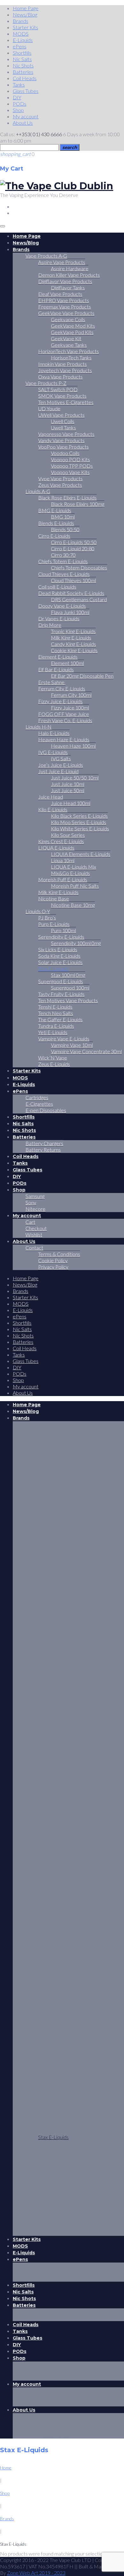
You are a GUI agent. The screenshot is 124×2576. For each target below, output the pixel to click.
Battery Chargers (44, 1143)
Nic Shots (23, 65)
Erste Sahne (52, 682)
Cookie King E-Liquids (74, 650)
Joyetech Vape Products (65, 370)
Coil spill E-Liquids (57, 587)
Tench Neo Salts (56, 1013)
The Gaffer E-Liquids (60, 1019)
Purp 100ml (63, 930)
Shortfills (22, 53)
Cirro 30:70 (63, 555)
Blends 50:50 (65, 529)
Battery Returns (43, 1150)
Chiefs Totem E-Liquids (63, 561)
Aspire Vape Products (62, 262)
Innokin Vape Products (62, 364)
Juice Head (51, 797)
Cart (30, 1222)
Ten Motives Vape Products (68, 1000)
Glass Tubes (26, 91)
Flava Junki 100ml (70, 612)
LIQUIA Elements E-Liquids (81, 854)
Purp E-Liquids (54, 924)
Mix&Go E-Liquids (70, 873)
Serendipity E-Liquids (61, 937)
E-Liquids (23, 40)
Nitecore (35, 1209)
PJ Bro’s (47, 918)
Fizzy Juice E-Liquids (60, 701)
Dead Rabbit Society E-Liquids (71, 593)
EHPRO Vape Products (64, 300)
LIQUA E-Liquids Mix (73, 867)
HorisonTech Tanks (71, 358)
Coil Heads (25, 78)
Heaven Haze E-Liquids (64, 739)
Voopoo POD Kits (70, 459)
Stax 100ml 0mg (68, 975)
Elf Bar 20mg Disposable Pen (82, 676)
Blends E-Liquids (56, 523)
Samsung (35, 1196)
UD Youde (49, 408)
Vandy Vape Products (61, 440)
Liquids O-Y (38, 911)
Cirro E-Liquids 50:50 (74, 542)
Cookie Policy (53, 1260)
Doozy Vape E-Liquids (62, 606)
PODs (20, 104)
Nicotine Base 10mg (73, 905)
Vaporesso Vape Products (66, 434)
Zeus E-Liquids (54, 1064)
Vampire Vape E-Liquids (64, 1039)
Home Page (26, 8)
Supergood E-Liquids (61, 981)
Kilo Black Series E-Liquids (79, 816)
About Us (23, 123)
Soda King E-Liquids (59, 956)
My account (26, 116)
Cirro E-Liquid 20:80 (73, 548)
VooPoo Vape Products (63, 447)
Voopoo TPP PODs (72, 466)
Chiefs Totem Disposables (79, 568)
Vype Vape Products (60, 478)
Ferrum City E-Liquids (62, 688)
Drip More (50, 625)
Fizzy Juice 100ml (70, 708)
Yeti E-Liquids (53, 1032)
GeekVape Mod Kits (73, 326)
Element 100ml (67, 663)
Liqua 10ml (63, 860)
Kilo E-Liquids (53, 809)
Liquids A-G (38, 491)
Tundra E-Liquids (56, 1026)
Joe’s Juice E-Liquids (61, 765)
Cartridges (37, 1097)
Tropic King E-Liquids (73, 631)
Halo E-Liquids (54, 733)
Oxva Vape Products (60, 377)
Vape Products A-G (46, 256)
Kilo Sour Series (68, 835)
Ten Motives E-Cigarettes (66, 402)
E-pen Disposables (46, 1110)
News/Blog (25, 14)
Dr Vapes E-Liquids (59, 618)
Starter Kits (25, 27)
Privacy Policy (53, 1267)
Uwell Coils (63, 421)
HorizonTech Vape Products (69, 351)
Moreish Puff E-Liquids (63, 879)
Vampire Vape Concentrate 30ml (86, 1051)
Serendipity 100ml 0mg (76, 943)
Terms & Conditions (59, 1254)
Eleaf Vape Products (60, 294)
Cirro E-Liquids (54, 536)
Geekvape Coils (68, 319)
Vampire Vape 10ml (72, 1045)
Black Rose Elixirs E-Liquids (67, 498)
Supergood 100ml (70, 988)
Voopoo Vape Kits (70, 472)
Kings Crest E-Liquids (61, 841)
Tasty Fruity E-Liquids (61, 994)
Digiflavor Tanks (68, 288)
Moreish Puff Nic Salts (75, 886)
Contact (34, 1248)
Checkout (36, 1228)
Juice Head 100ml (71, 803)
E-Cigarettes (39, 1104)
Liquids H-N (38, 727)
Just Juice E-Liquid (58, 771)
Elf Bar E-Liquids (56, 669)
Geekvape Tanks (69, 345)
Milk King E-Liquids (71, 638)
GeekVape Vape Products (66, 313)
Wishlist (34, 1235)
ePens (20, 46)
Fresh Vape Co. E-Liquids (65, 720)
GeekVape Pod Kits (72, 332)
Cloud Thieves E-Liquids (64, 574)
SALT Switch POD (58, 389)
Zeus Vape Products (60, 485)
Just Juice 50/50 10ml (75, 778)
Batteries (23, 72)
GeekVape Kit (66, 338)
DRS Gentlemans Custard (79, 599)
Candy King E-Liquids (73, 644)
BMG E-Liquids (55, 510)
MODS (21, 34)
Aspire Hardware (70, 268)
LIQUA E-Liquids (56, 848)
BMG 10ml (63, 517)
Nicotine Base (54, 898)
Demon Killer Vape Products (69, 275)
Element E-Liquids (58, 657)
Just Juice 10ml (68, 784)
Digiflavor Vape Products (65, 281)
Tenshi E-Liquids (55, 1007)
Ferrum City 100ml (71, 695)
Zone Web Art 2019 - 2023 (36, 2573)
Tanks (19, 84)
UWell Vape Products (61, 415)
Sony (31, 1202)
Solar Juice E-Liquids (60, 962)
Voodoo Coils (65, 453)
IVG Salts (61, 758)
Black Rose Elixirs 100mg (78, 504)
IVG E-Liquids (53, 752)
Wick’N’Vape (53, 1058)
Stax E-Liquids (53, 969)
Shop (18, 110)
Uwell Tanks (63, 428)
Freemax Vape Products (65, 307)
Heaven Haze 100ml (73, 746)
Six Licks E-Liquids (58, 949)
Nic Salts (22, 59)
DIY (17, 97)
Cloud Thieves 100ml (73, 580)
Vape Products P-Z (46, 383)
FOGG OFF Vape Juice (64, 714)
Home (6, 2468)
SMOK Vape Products (62, 396)
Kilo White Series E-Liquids (80, 828)
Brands (21, 21)
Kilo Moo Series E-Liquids (79, 822)
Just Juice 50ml (68, 790)
